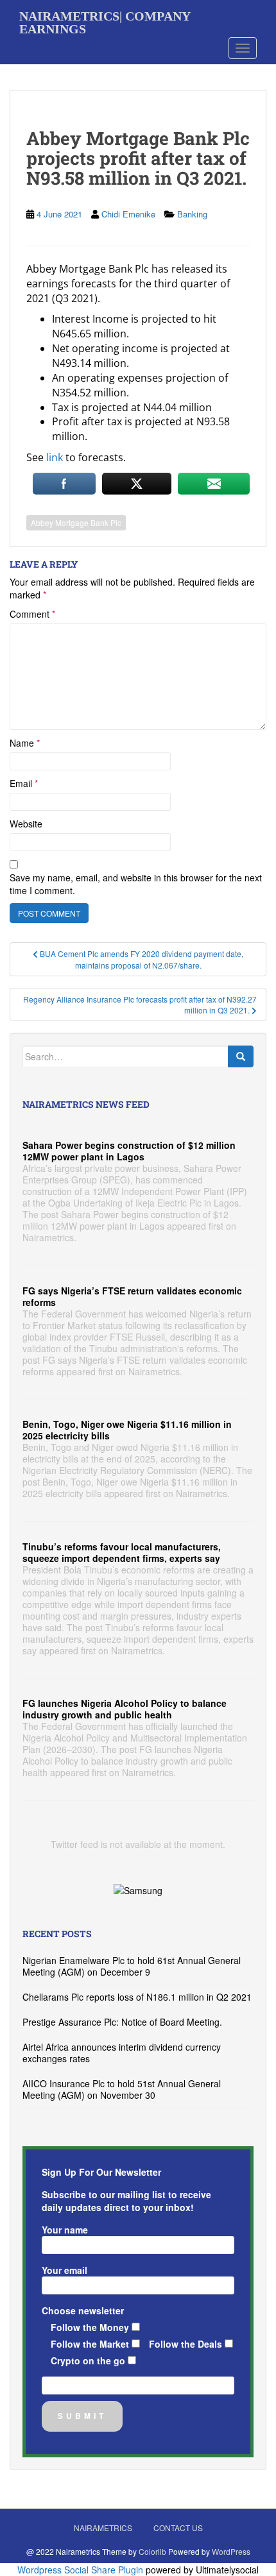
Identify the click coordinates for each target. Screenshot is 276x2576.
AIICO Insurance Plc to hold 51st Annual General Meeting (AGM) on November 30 (122, 2089)
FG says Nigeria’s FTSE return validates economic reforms (132, 1296)
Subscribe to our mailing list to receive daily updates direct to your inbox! (126, 2201)
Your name (65, 2230)
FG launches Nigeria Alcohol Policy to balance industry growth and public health (125, 1709)
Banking (192, 214)
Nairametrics (103, 2528)
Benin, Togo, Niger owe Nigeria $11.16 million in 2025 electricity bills (127, 1430)
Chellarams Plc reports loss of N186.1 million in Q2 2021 (137, 1997)
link (55, 457)
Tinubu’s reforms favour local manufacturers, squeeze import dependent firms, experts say (122, 1552)
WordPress (231, 2551)
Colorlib (152, 2551)
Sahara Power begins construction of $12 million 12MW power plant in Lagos (129, 1151)
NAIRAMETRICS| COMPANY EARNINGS (105, 21)
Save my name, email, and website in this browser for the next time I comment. (136, 884)
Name (25, 743)
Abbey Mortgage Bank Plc (76, 522)
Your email (65, 2270)
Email (24, 783)
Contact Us (178, 2528)
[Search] (241, 1056)
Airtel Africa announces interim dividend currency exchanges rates (122, 2053)
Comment (32, 614)
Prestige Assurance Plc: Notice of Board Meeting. (122, 2022)
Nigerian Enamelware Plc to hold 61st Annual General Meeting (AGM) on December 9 (132, 1966)
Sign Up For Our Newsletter (101, 2172)
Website (26, 824)
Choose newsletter (83, 2310)
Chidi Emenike (128, 214)
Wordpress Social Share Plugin (82, 2570)
